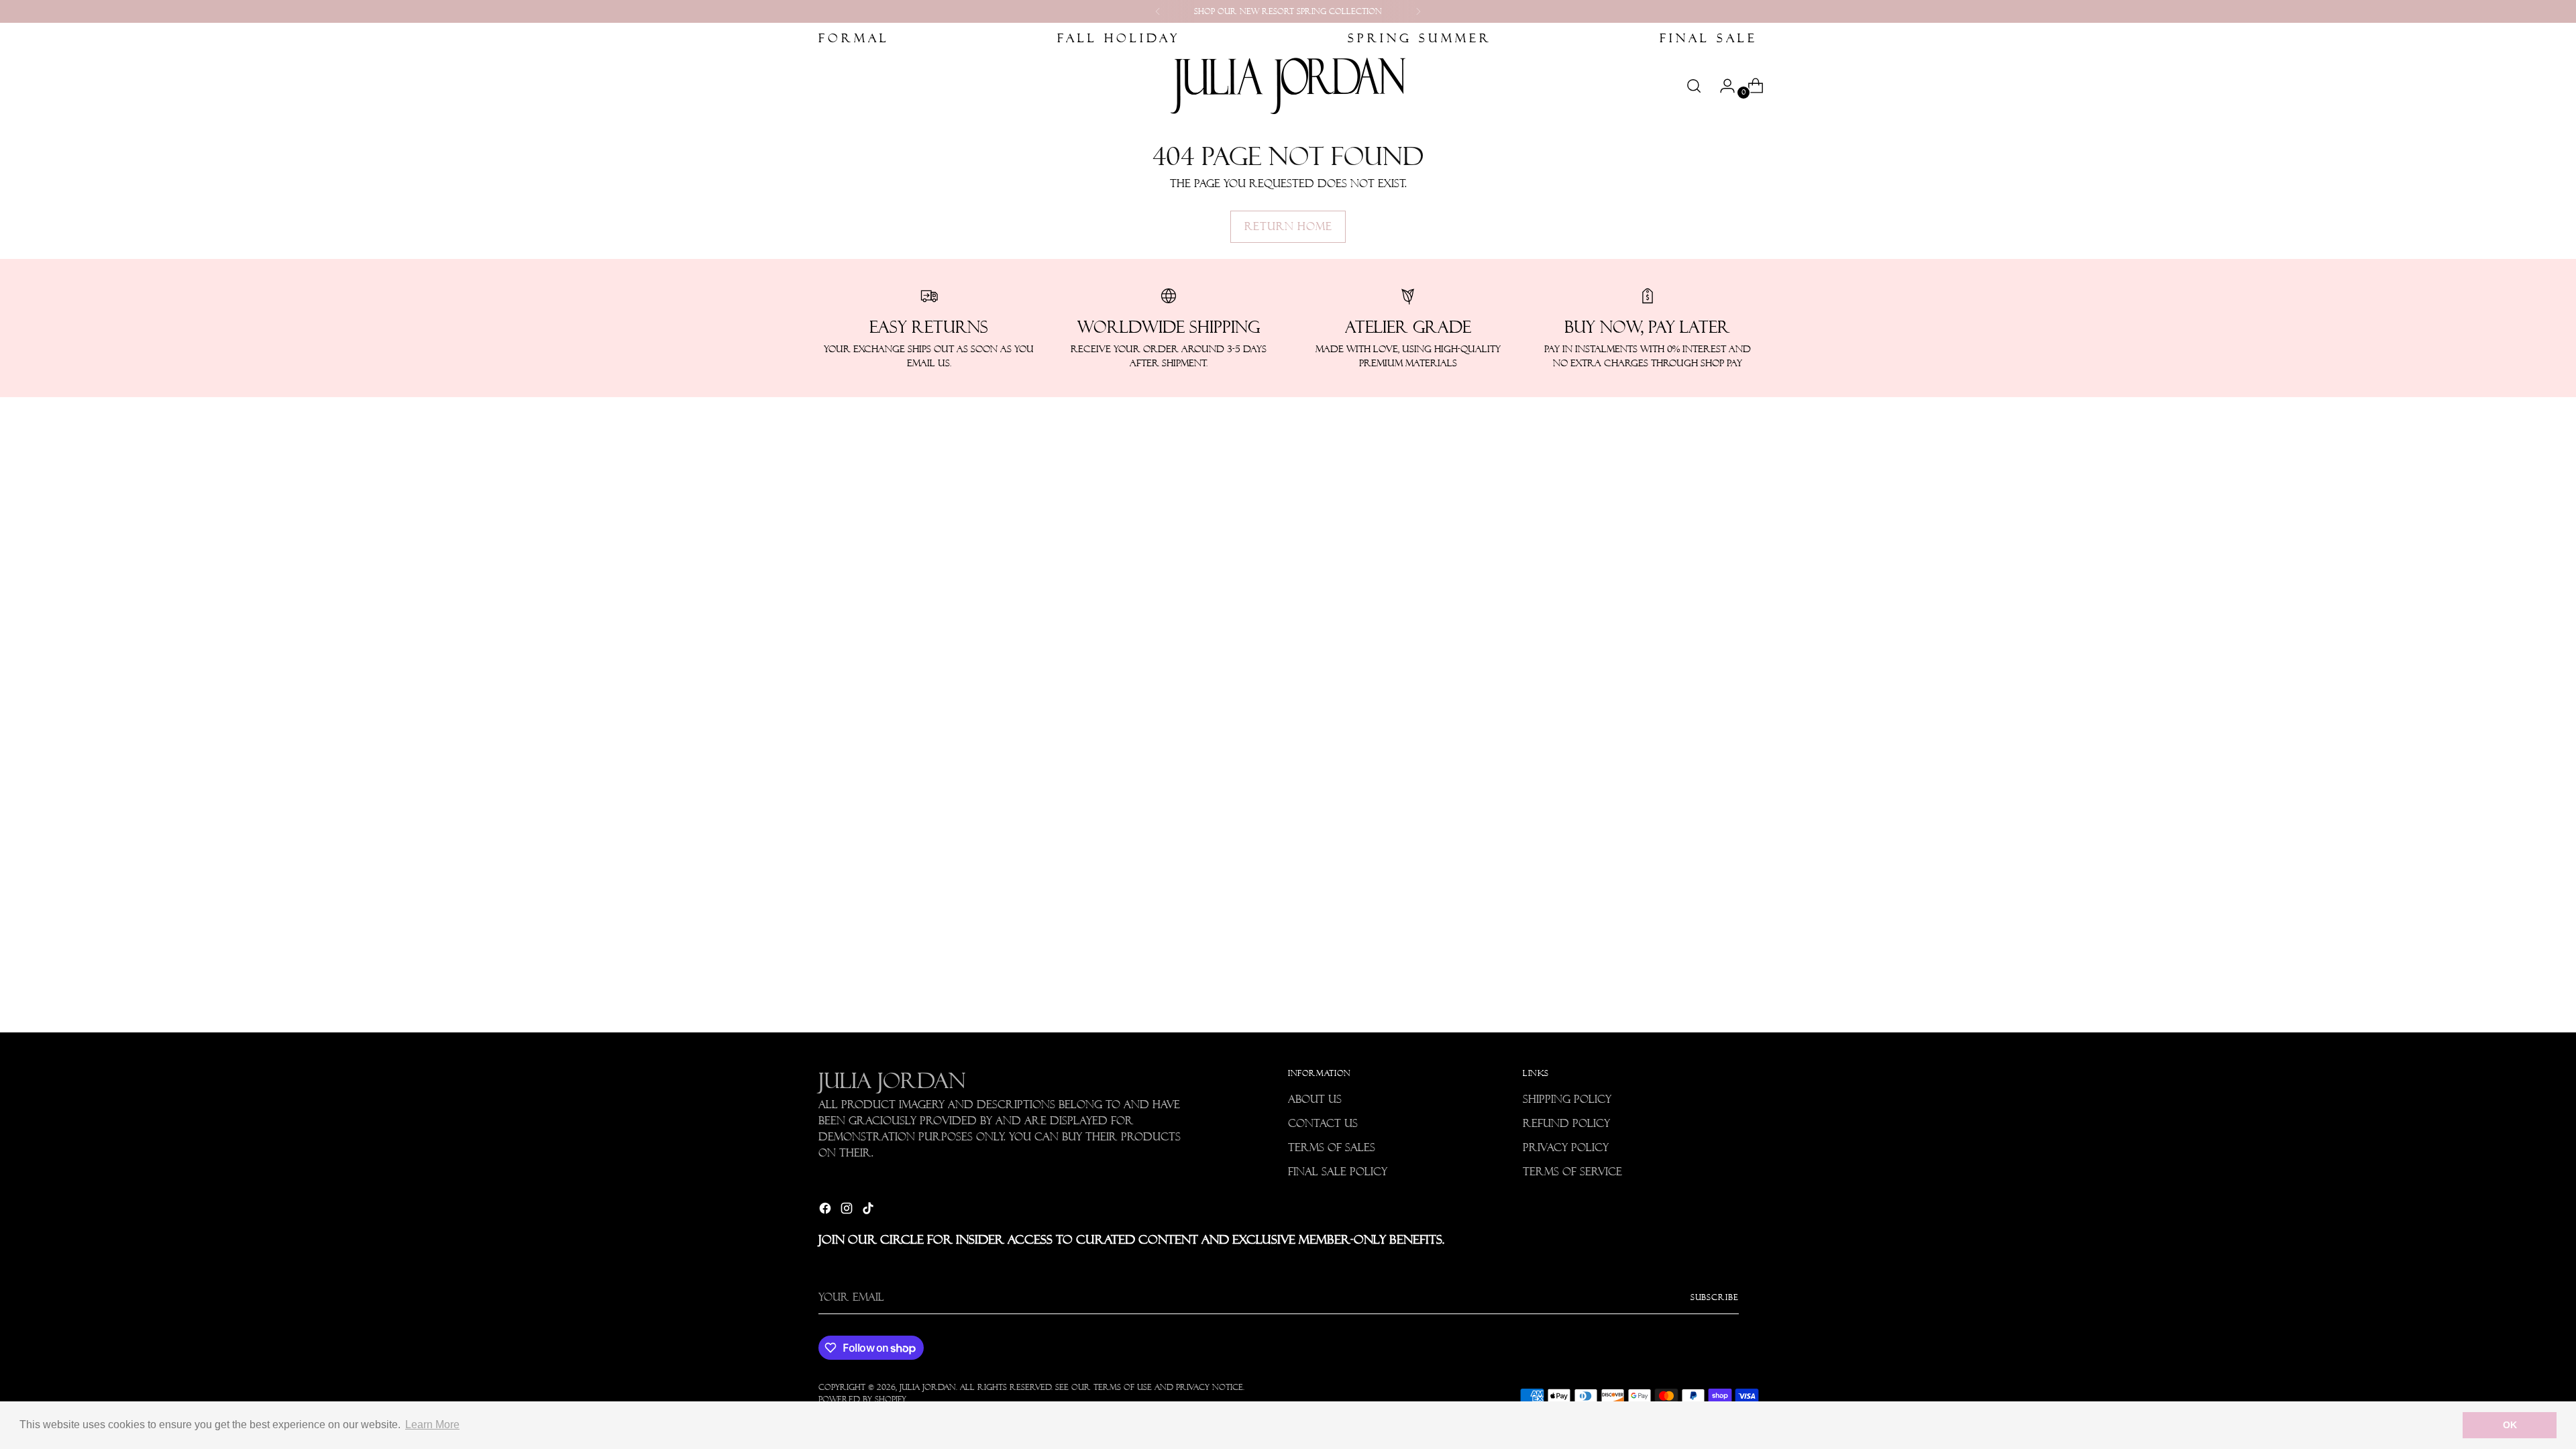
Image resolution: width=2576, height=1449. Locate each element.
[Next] (1418, 11)
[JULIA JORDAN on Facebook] (826, 1211)
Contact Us (1323, 1123)
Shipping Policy (1567, 1099)
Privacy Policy (1566, 1147)
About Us (1315, 1099)
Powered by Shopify (862, 1399)
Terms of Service (1572, 1172)
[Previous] (1158, 11)
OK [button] (2510, 1425)
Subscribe (1715, 1297)
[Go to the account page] (1722, 86)
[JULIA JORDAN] (1288, 86)
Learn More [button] (432, 1425)
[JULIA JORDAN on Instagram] (848, 1211)
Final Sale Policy (1338, 1172)
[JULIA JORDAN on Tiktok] (869, 1211)
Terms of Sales (1332, 1147)
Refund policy (1566, 1123)
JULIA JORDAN (928, 1387)
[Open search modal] (1694, 86)
